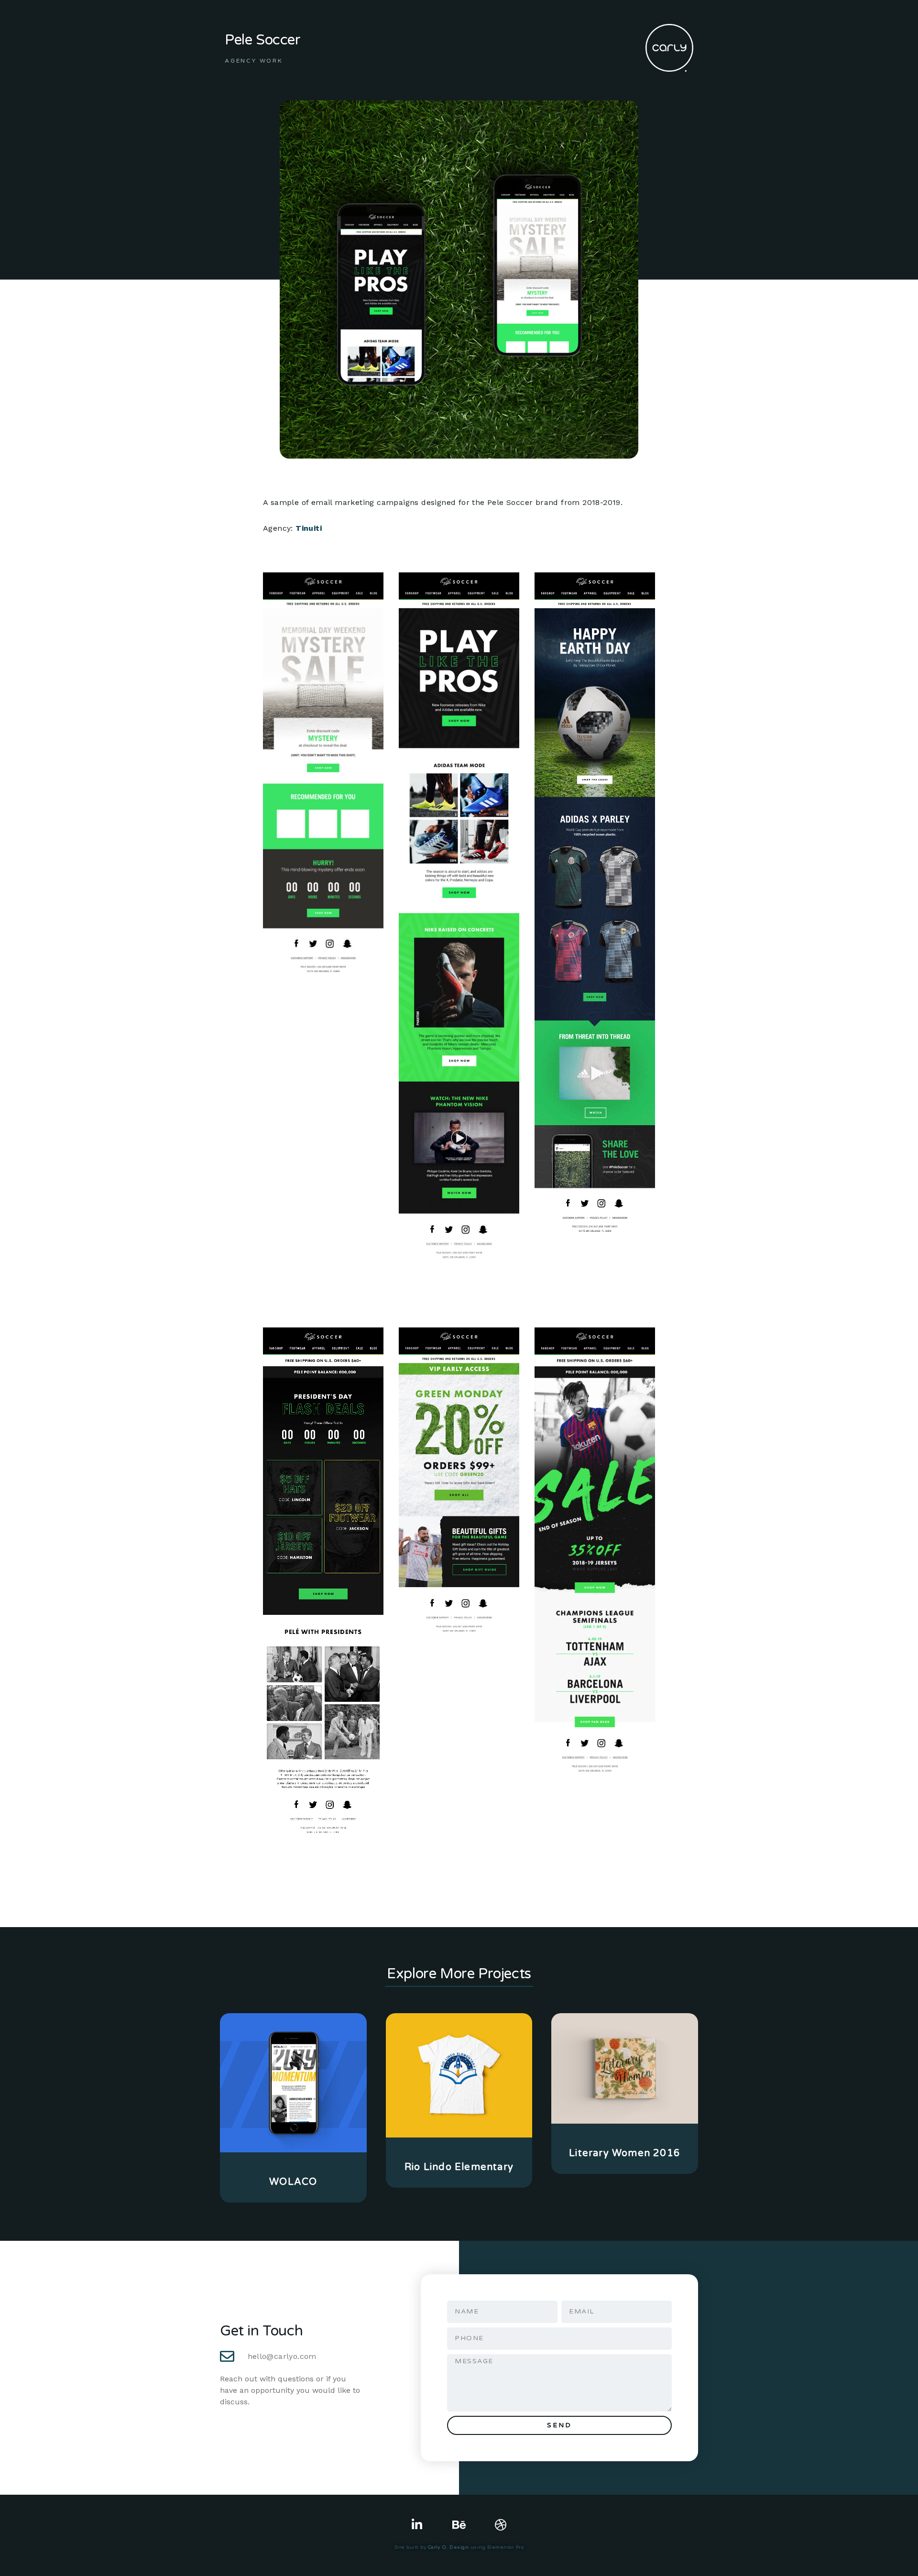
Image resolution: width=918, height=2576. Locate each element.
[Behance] (459, 2525)
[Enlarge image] (371, 585)
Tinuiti (309, 528)
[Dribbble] (501, 2525)
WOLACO (293, 2182)
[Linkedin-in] (417, 2525)
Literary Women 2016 (625, 2153)
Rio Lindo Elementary (459, 2167)
